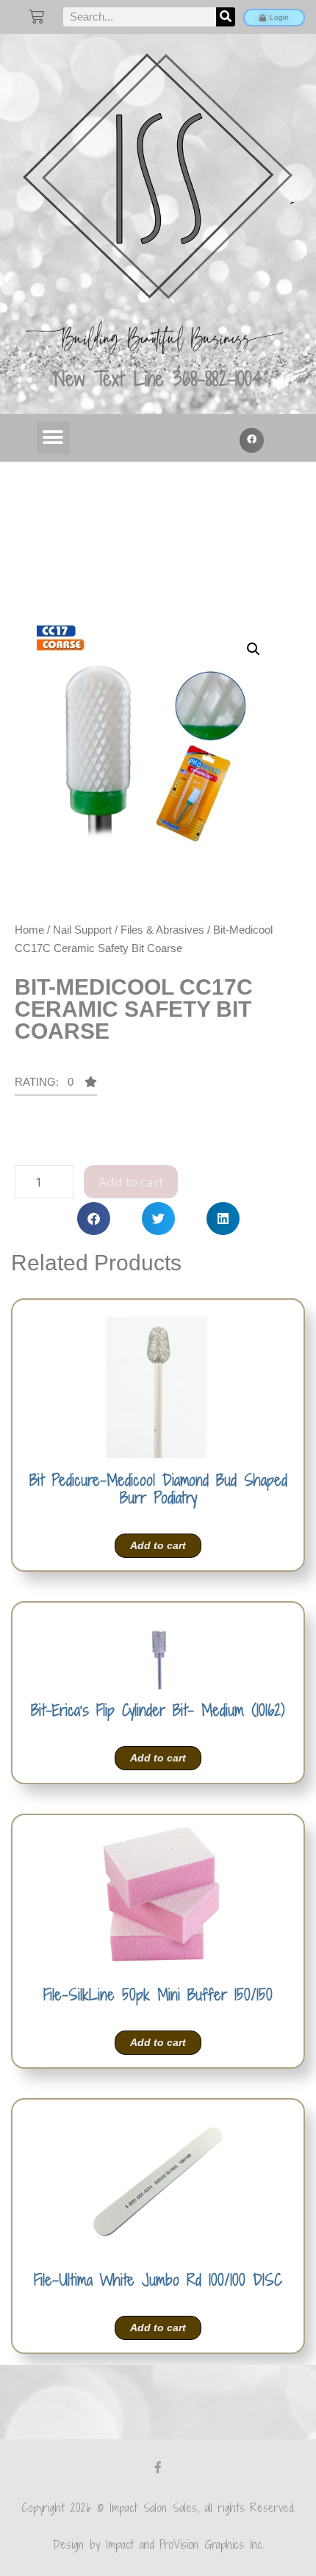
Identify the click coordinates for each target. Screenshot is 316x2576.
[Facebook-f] (158, 2467)
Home (29, 930)
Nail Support (82, 930)
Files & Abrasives (162, 930)
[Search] (226, 17)
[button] (53, 438)
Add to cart (131, 1182)
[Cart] (36, 17)
